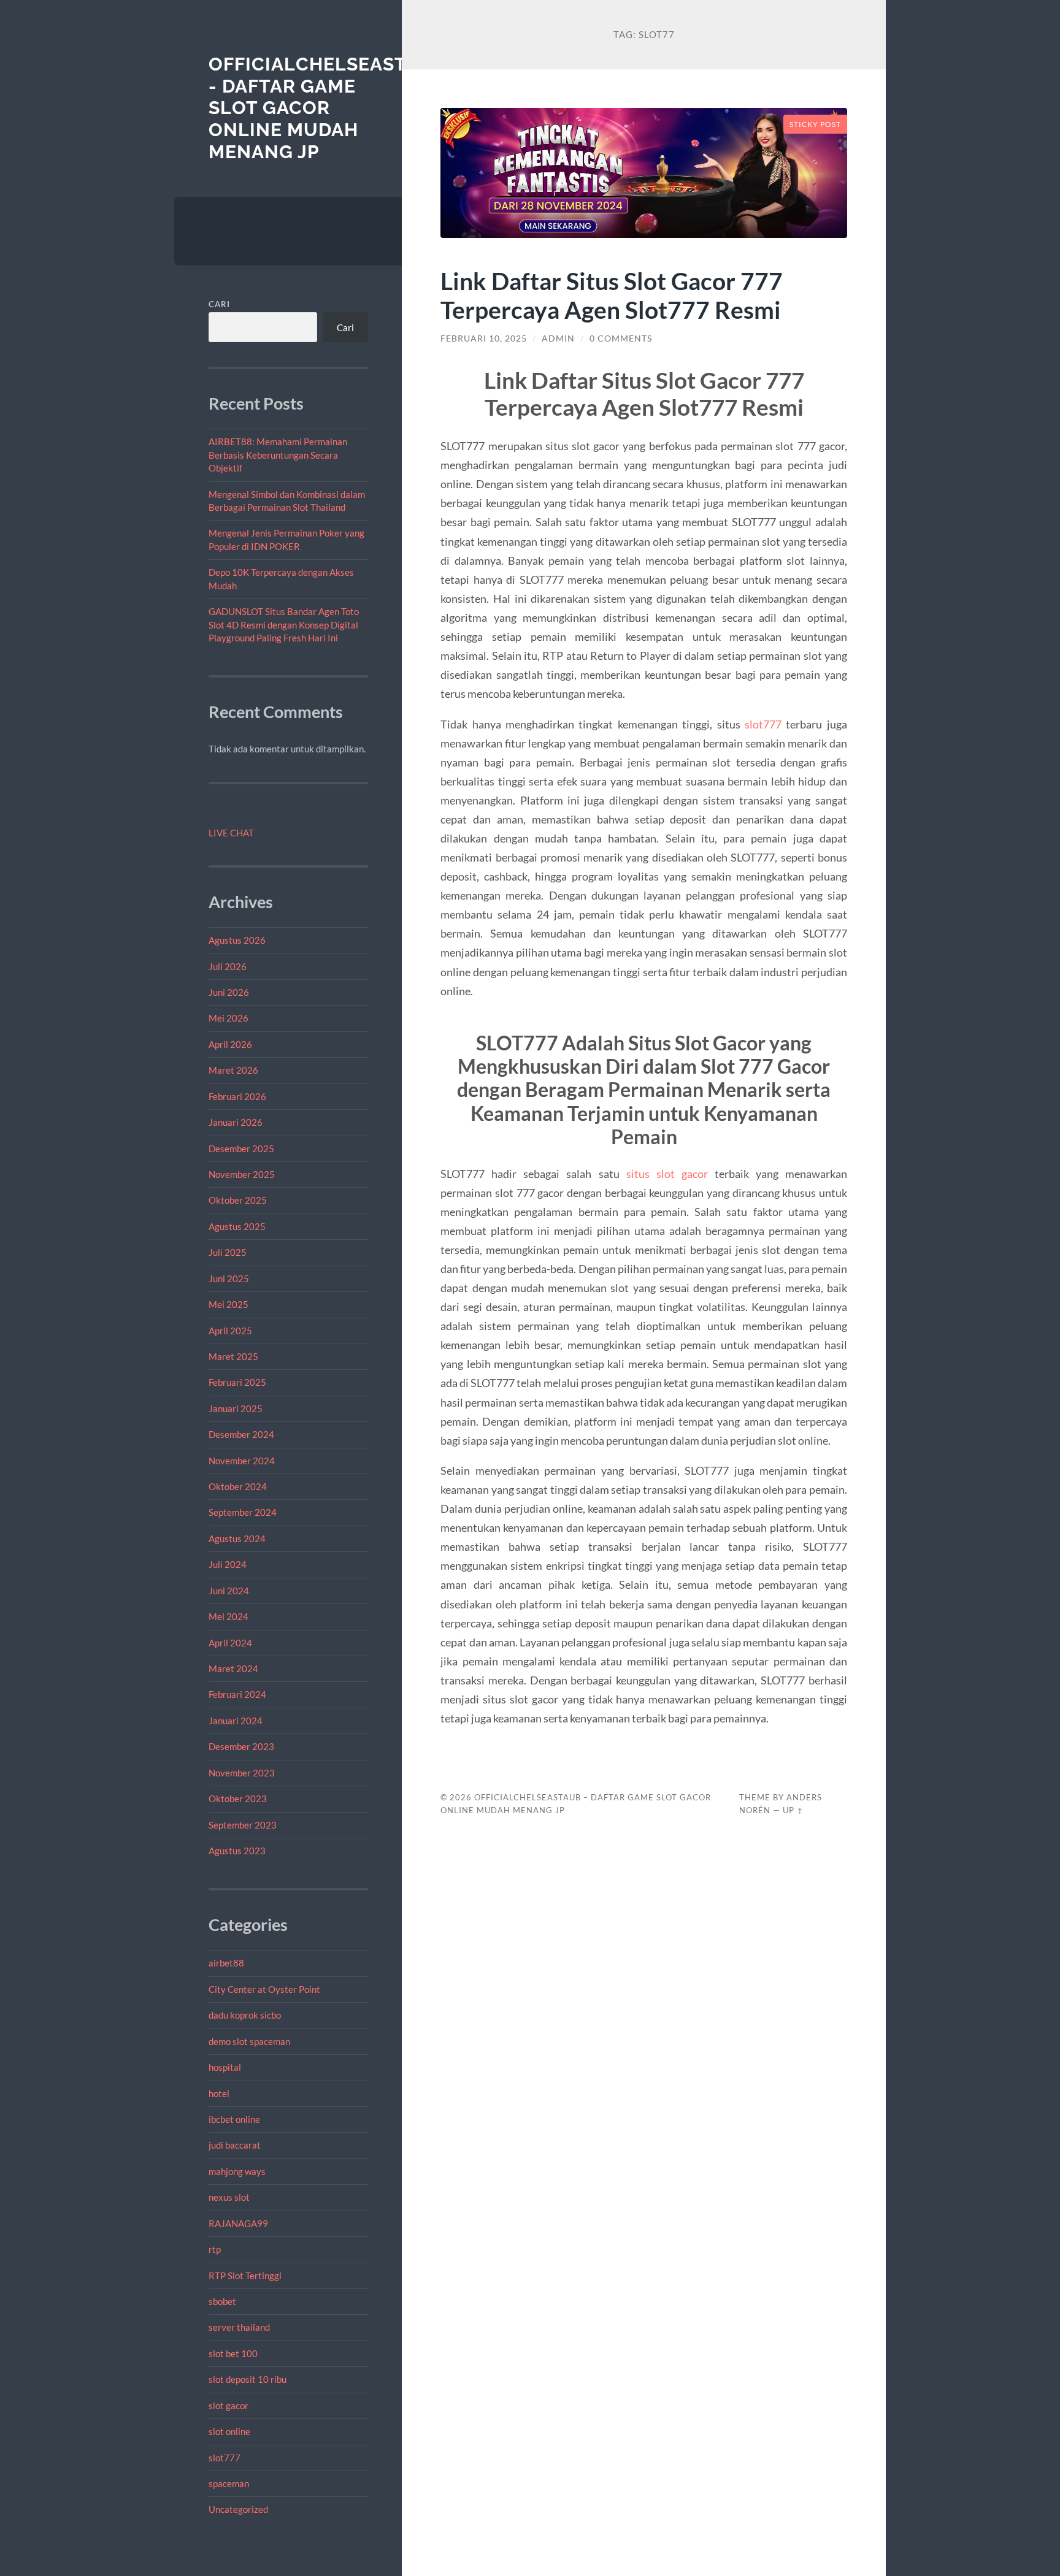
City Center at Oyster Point (264, 1989)
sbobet (222, 2301)
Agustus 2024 (237, 1538)
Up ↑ (793, 1810)
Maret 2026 (233, 1070)
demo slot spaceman (249, 2041)
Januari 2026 (236, 1122)
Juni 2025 (229, 1278)
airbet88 (226, 1963)
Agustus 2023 (237, 1851)
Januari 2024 (236, 1721)
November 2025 (242, 1174)
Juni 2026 (229, 992)
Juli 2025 (228, 1252)
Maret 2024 (233, 1668)
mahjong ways (237, 2171)
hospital (225, 2067)
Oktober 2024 (238, 1486)
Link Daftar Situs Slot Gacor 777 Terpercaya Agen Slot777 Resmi (612, 295)
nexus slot (229, 2197)
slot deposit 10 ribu (248, 2379)
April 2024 (230, 1643)
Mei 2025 (229, 1304)
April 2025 (230, 1331)
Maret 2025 (233, 1356)
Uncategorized (238, 2509)
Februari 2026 (237, 1096)
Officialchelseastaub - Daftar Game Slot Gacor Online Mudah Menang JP (327, 108)
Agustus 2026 (237, 940)
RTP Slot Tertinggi (245, 2276)
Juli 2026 (228, 966)
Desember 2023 (241, 1746)
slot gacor (229, 2406)
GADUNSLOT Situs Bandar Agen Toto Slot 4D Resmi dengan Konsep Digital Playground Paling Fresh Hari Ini (284, 625)
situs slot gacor (667, 1174)
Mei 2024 (229, 1616)
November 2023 (242, 1773)
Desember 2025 (241, 1148)
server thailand (239, 2327)
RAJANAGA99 (238, 2223)
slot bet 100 (233, 2353)
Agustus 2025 (237, 1226)
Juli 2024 (228, 1564)
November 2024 (242, 1461)
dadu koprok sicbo (245, 2015)
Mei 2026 (229, 1018)
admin (558, 338)
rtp (215, 2249)
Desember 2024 (241, 1434)
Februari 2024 (237, 1694)
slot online (229, 2431)
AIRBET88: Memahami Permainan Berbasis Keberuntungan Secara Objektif (278, 455)
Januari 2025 (236, 1408)
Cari (219, 304)
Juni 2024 (229, 1591)
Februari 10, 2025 (484, 338)
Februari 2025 (237, 1382)
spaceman (229, 2483)
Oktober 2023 (238, 1798)
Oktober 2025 (238, 1200)
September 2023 (243, 1825)
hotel (219, 2093)
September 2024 (243, 1512)
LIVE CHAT (231, 833)
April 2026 (230, 1044)
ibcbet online (234, 2119)
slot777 (225, 2458)
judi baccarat (235, 2145)
